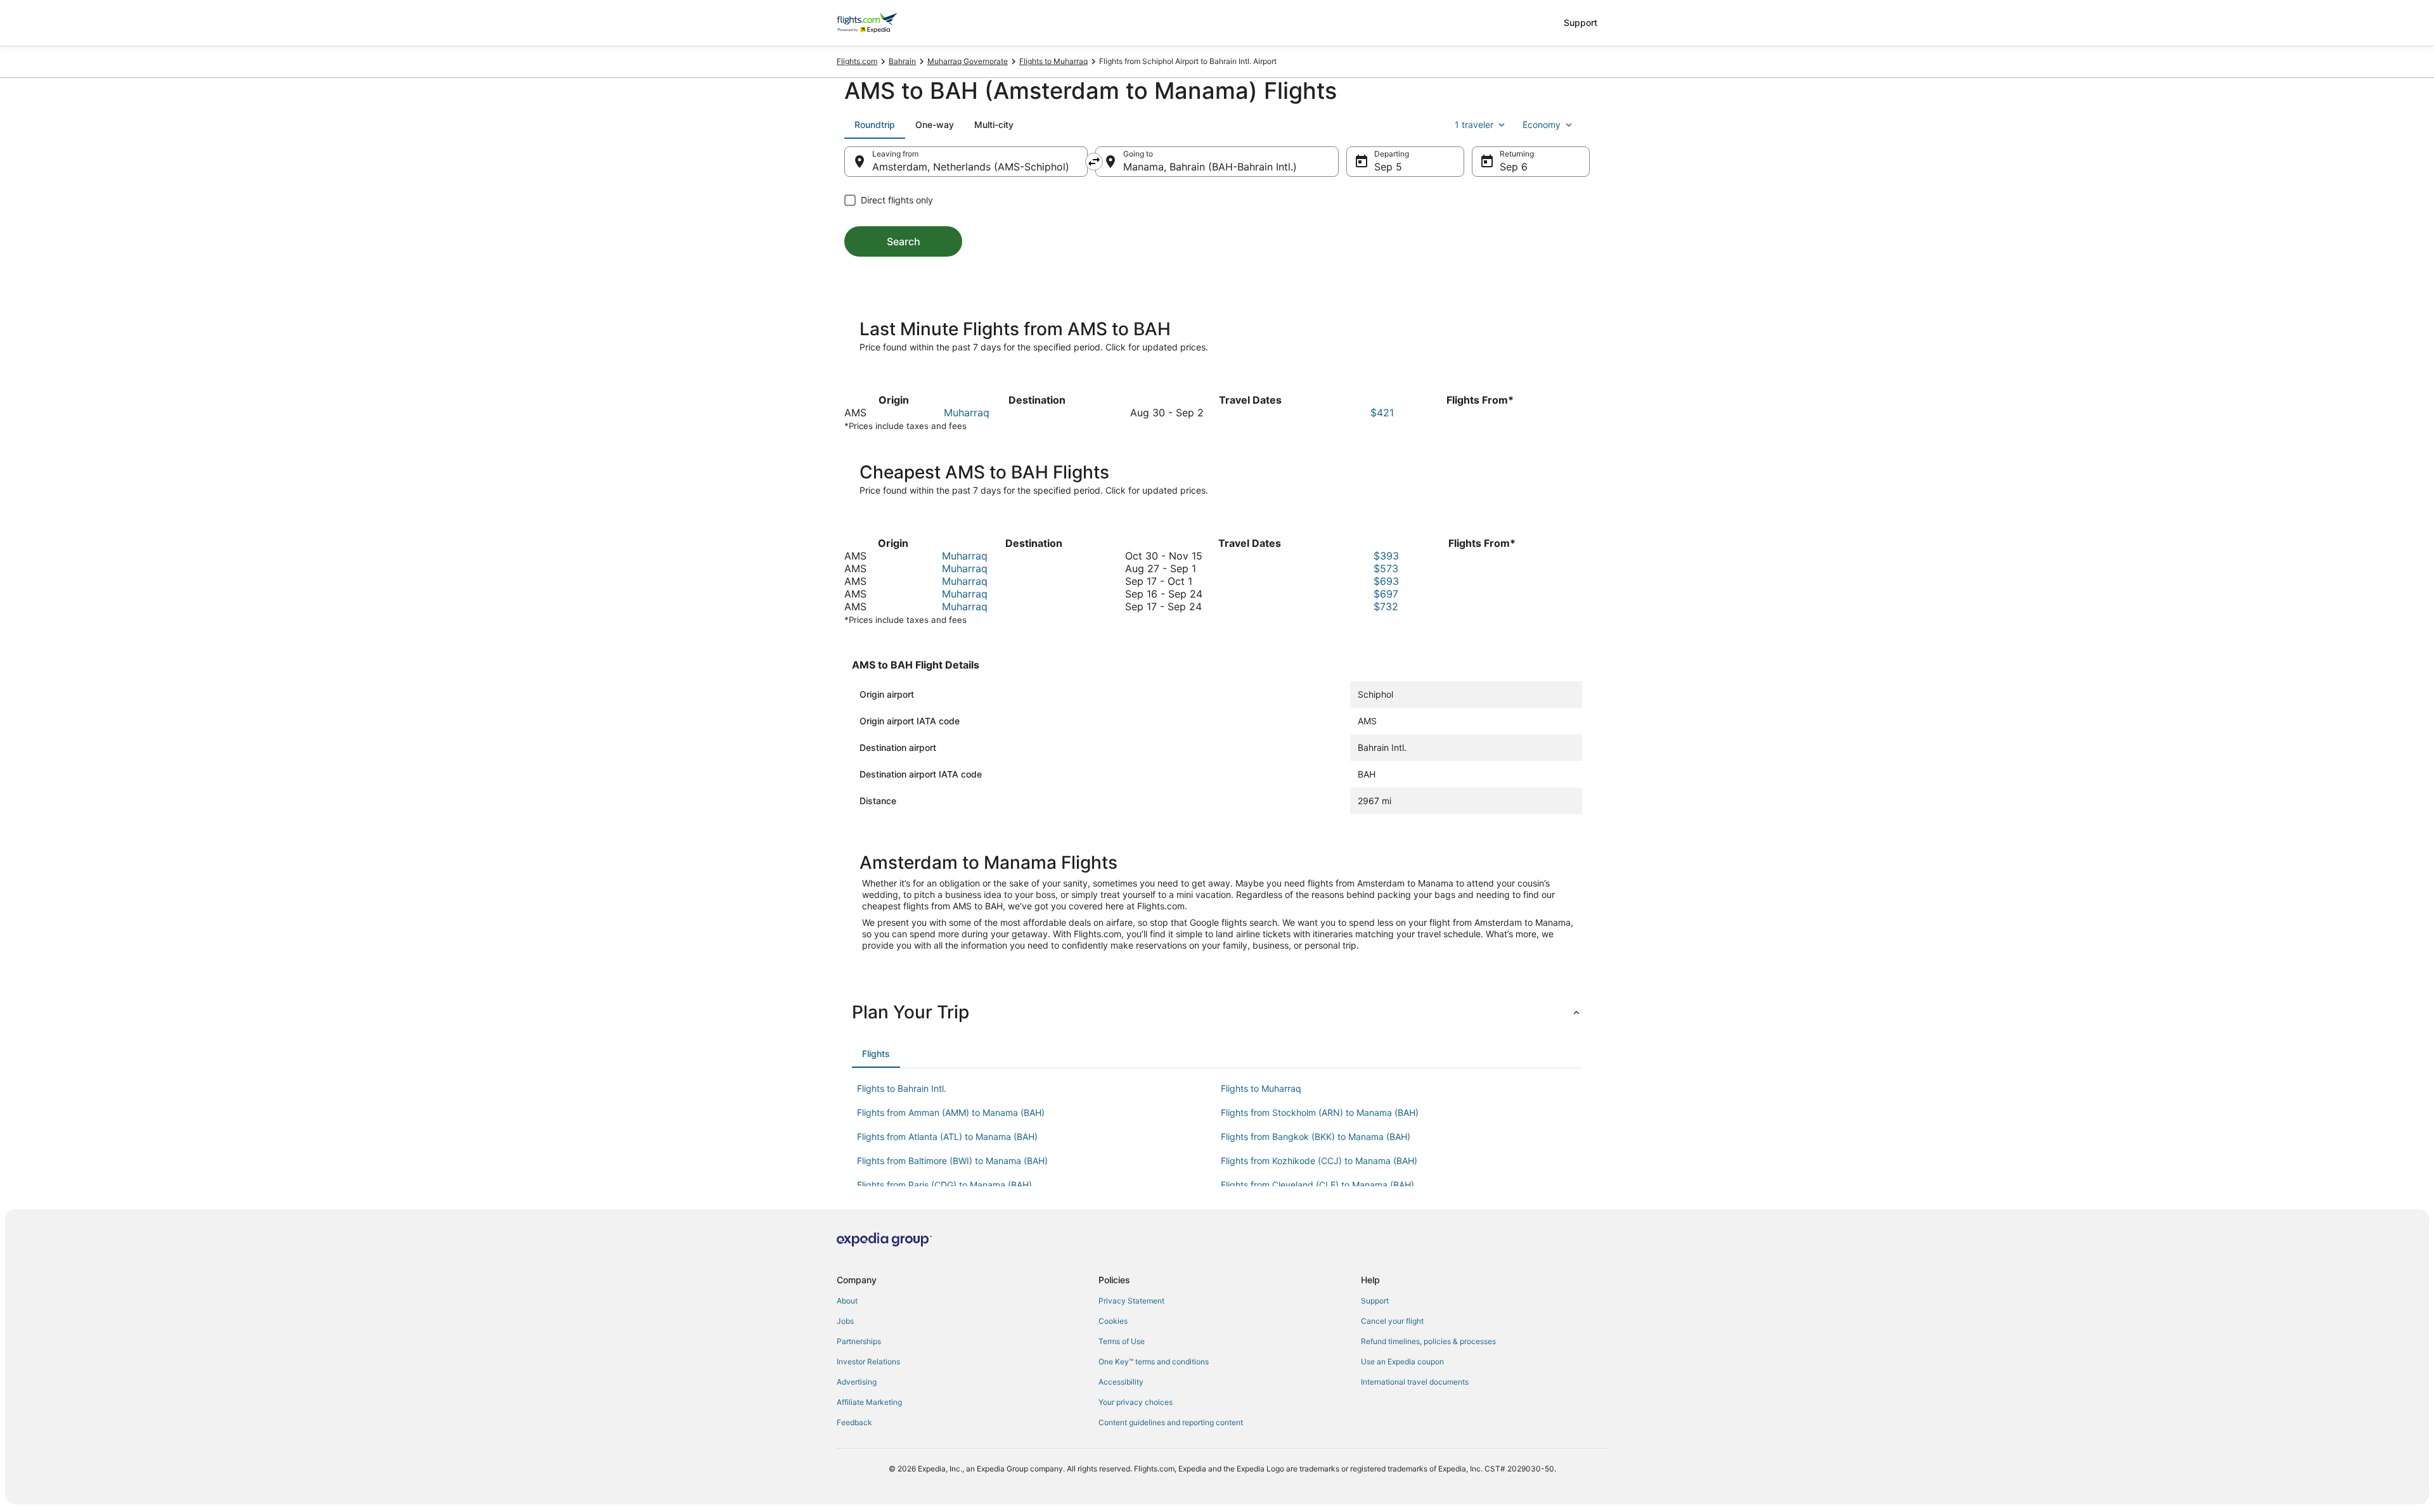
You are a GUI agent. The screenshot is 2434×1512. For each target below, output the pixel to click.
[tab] (875, 125)
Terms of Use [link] (1122, 1341)
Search (904, 241)
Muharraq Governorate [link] (968, 61)
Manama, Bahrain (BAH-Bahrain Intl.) (1210, 167)
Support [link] (1375, 1301)
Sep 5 (1388, 167)
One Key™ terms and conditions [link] (1154, 1361)
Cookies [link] (1113, 1321)
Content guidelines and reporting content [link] (1171, 1422)
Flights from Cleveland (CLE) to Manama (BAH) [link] (1317, 1185)
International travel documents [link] (1415, 1382)
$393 (1386, 556)
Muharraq (967, 413)
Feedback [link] (854, 1422)
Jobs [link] (845, 1321)
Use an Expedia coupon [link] (1402, 1361)
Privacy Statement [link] (1131, 1301)
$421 (1382, 413)
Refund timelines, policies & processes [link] (1428, 1341)
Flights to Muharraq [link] (1053, 61)
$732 (1386, 606)
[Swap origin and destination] (1094, 162)
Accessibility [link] (1121, 1382)
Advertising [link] (857, 1382)
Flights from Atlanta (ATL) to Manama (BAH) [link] (947, 1137)
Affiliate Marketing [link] (869, 1402)
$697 (1386, 594)
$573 (1386, 568)
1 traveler (1474, 125)
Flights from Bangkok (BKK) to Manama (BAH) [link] (1316, 1137)
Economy (1542, 125)
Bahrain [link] (902, 61)
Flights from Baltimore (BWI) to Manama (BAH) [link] (952, 1161)
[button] (1217, 1012)
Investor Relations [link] (868, 1361)
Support (1581, 22)
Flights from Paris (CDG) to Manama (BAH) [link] (944, 1185)
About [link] (847, 1301)
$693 (1386, 581)
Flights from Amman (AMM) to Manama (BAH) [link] (951, 1112)
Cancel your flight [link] (1392, 1321)
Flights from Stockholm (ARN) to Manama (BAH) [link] (1320, 1112)
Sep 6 (1514, 167)
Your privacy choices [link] (1136, 1402)
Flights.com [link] (857, 61)
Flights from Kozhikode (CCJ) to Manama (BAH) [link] (1319, 1161)
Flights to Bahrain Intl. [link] (902, 1088)
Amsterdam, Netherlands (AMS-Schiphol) (971, 167)
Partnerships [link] (859, 1341)
